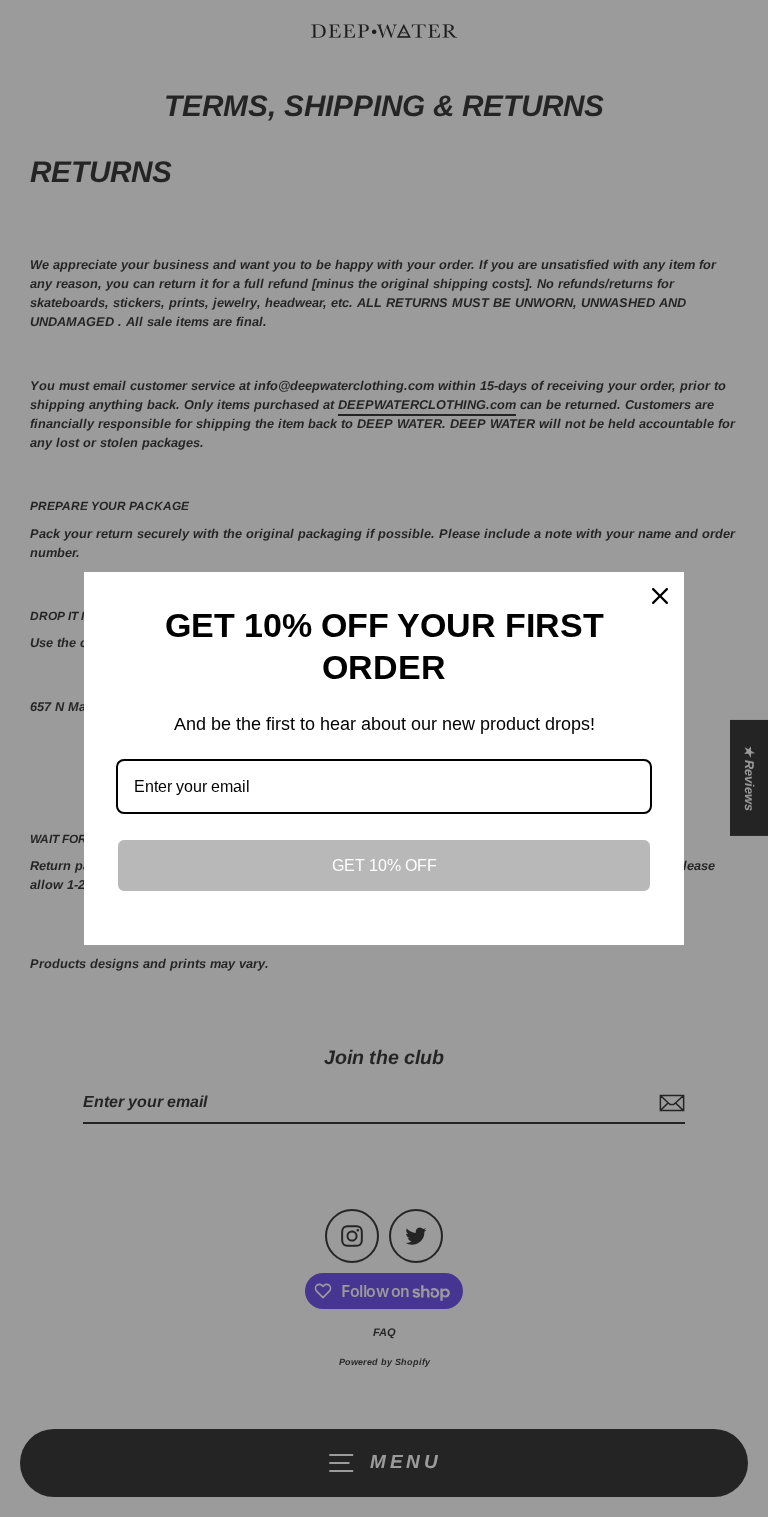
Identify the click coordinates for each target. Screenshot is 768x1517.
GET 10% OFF (384, 865)
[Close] (660, 596)
